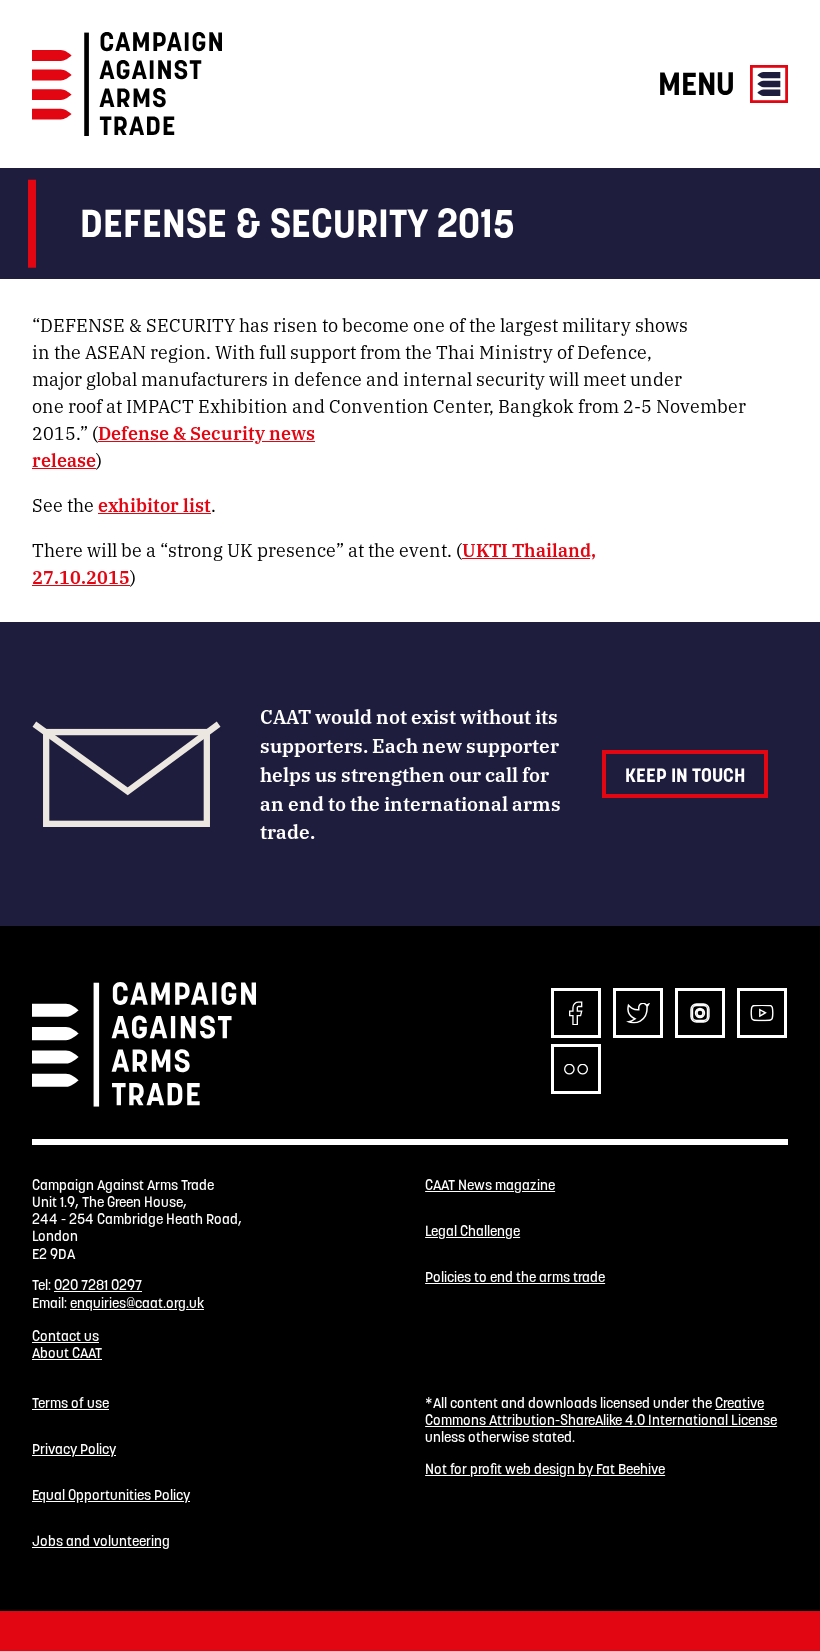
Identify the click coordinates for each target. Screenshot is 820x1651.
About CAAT (67, 1353)
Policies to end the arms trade (515, 1277)
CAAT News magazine (490, 1185)
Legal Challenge (472, 1231)
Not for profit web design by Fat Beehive (545, 1469)
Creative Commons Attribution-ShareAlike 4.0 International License (601, 1411)
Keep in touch (685, 775)
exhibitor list (154, 504)
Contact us (65, 1336)
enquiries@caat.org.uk (137, 1303)
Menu (700, 83)
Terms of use (70, 1403)
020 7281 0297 (98, 1285)
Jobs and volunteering (101, 1541)
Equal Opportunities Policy (111, 1495)
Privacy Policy (74, 1449)
